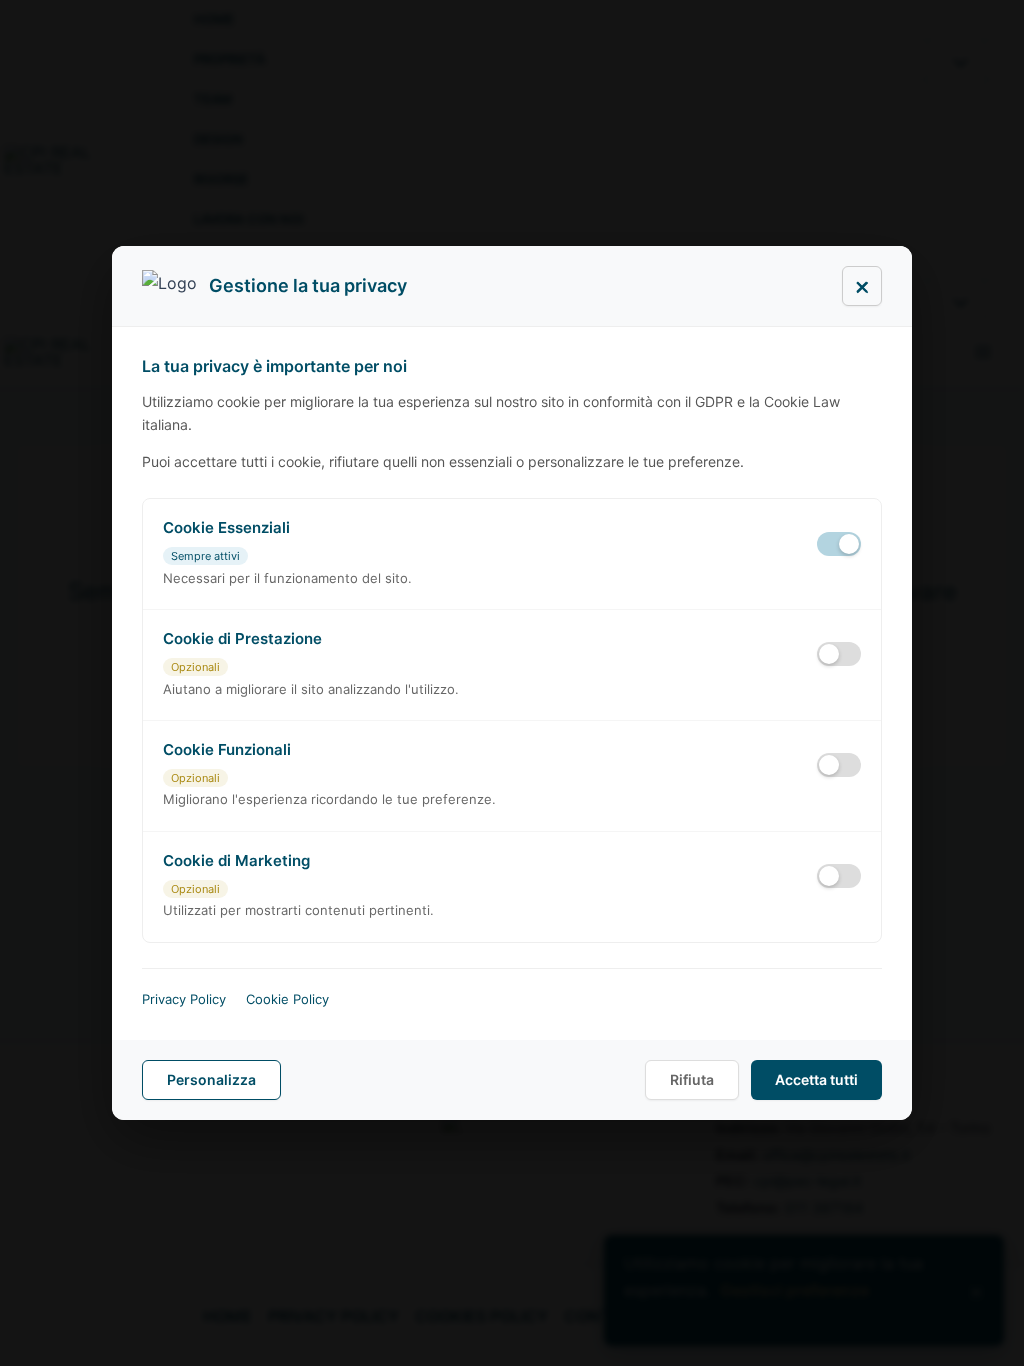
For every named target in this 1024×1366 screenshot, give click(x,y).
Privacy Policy (184, 999)
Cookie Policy (287, 999)
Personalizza (211, 1079)
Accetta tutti (816, 1079)
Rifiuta (692, 1079)
